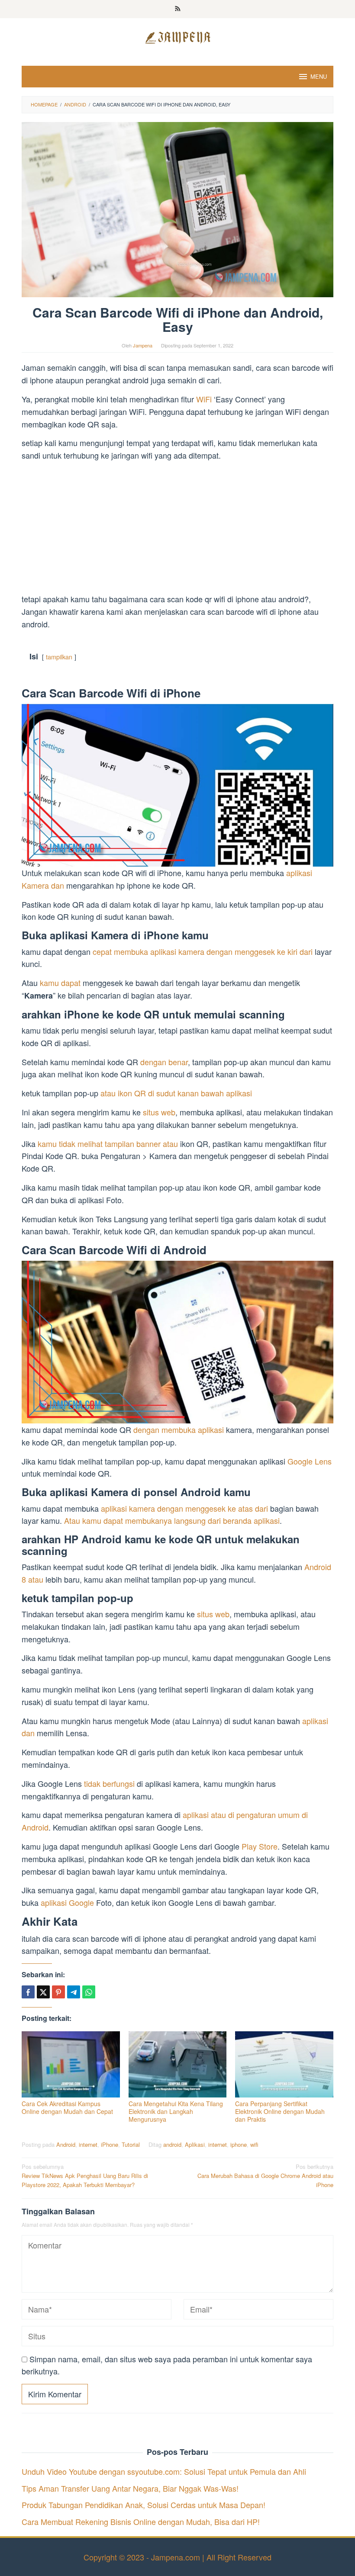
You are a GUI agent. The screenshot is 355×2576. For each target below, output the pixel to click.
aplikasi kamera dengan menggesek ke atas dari (184, 1508)
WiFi (205, 399)
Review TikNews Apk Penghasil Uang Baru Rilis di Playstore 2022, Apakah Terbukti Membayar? (85, 2176)
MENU (319, 76)
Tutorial (131, 2144)
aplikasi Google (67, 1902)
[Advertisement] (177, 529)
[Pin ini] (58, 1992)
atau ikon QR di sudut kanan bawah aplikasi (176, 1093)
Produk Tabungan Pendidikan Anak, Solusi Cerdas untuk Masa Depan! (144, 2505)
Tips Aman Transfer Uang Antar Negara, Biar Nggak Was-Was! (130, 2488)
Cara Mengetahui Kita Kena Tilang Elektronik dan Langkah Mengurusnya (176, 2111)
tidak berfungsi (109, 1783)
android (172, 2144)
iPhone (110, 2144)
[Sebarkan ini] (28, 1992)
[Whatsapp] (89, 1992)
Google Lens (310, 1461)
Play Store (260, 1846)
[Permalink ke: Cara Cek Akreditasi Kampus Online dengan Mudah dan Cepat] (71, 2064)
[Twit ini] (43, 1992)
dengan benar (164, 1062)
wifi (254, 2144)
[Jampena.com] (177, 36)
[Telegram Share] (74, 1992)
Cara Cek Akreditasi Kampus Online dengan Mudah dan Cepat (67, 2107)
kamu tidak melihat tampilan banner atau (108, 1143)
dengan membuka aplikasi (179, 1429)
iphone (239, 2144)
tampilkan (59, 657)
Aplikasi (195, 2144)
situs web (159, 1112)
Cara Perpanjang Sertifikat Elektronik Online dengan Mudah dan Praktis (280, 2111)
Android (66, 2144)
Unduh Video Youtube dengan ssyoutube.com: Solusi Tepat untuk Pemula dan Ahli (164, 2471)
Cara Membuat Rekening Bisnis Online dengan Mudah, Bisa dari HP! (141, 2521)
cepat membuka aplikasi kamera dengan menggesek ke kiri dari (203, 951)
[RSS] (178, 9)
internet (88, 2144)
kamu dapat (60, 983)
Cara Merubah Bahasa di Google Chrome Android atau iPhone (265, 2176)
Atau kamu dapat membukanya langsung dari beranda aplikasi (172, 1520)
